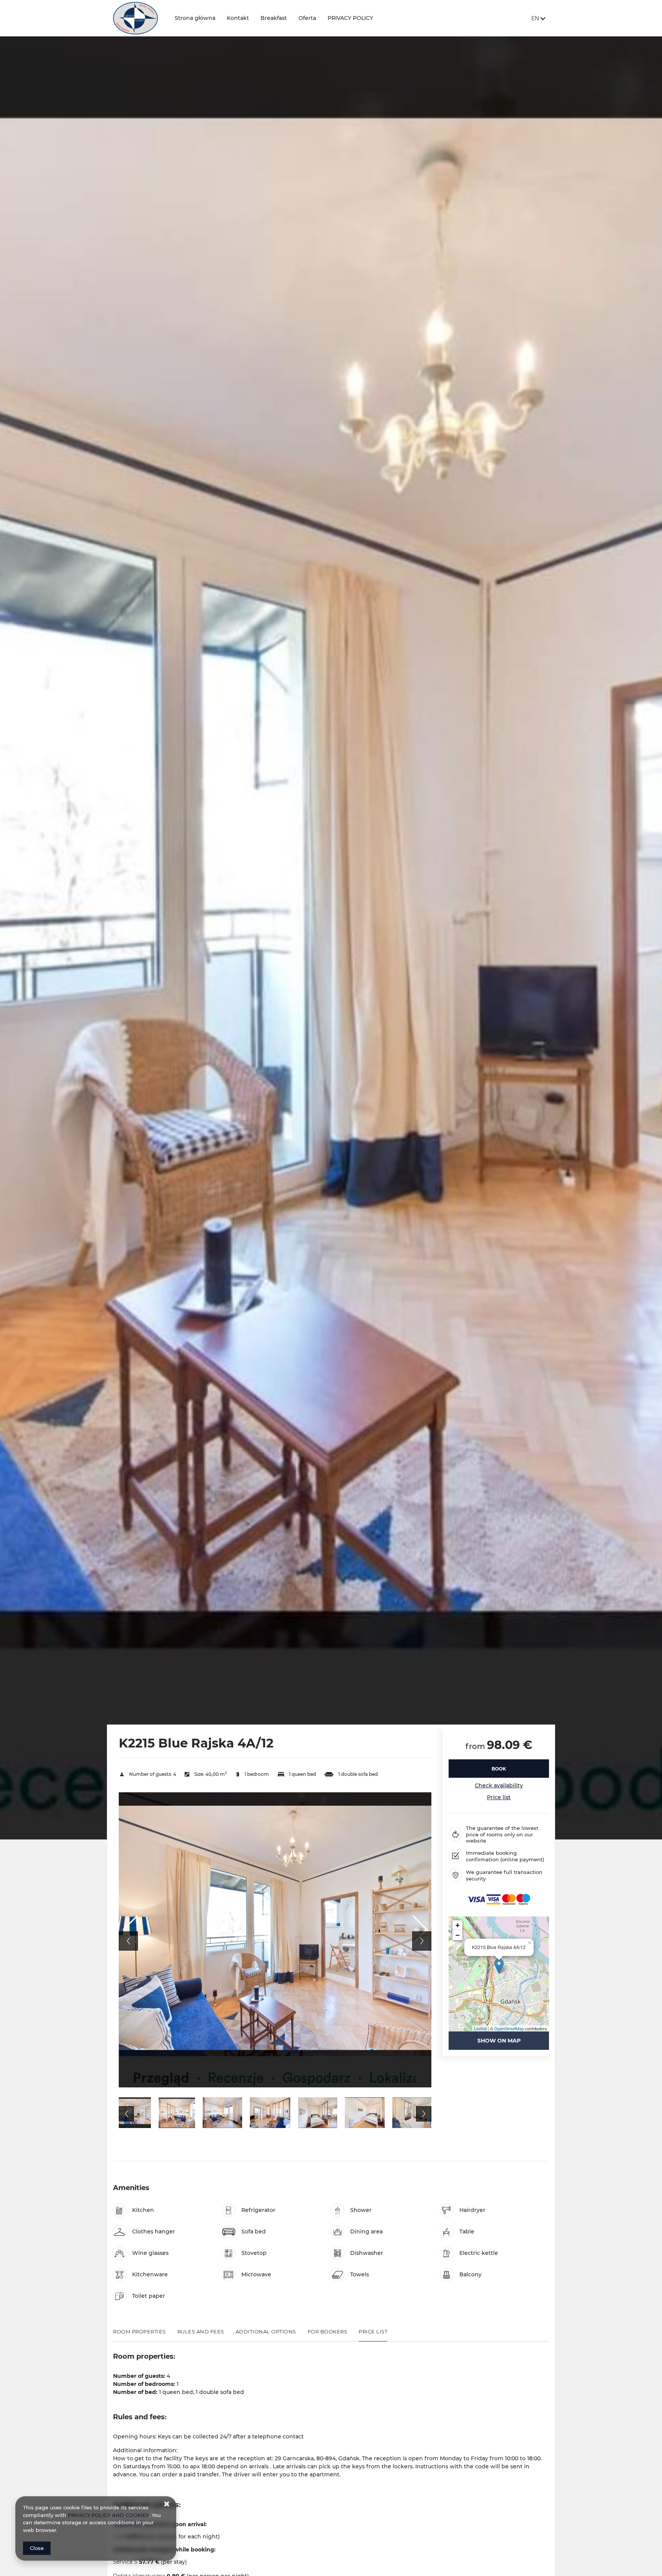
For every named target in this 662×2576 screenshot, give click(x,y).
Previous (128, 1941)
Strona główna (195, 18)
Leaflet (480, 2028)
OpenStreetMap (509, 2028)
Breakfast (274, 18)
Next (422, 1941)
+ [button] (458, 1925)
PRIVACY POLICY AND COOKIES (108, 2515)
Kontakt (238, 18)
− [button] (458, 1935)
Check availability (499, 1785)
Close (37, 2548)
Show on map (499, 2041)
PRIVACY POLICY (350, 18)
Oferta (307, 18)
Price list (499, 1797)
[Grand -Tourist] (138, 18)
